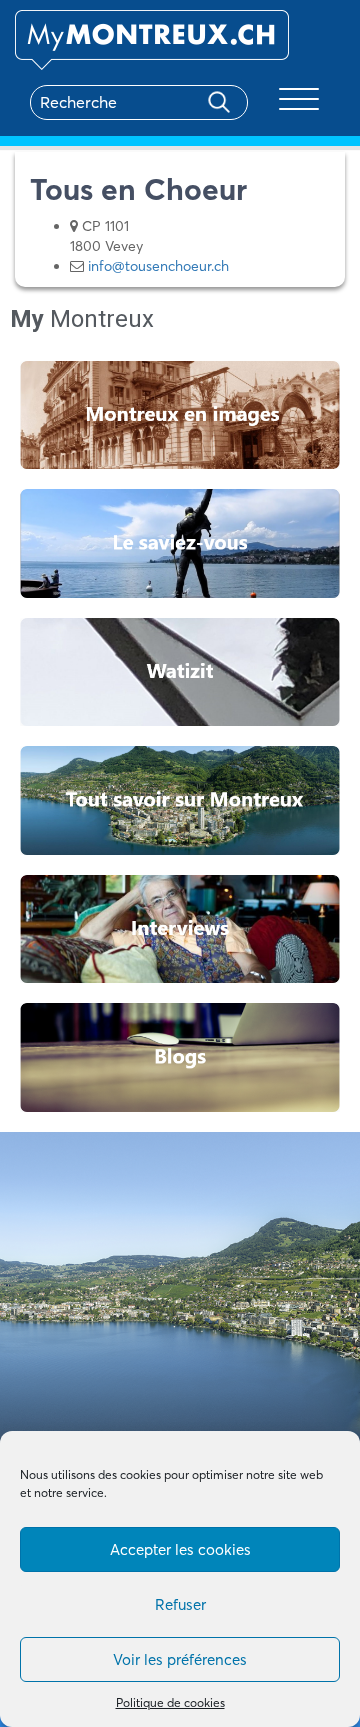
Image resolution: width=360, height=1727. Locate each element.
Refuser (180, 1604)
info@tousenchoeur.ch (158, 266)
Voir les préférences (180, 1659)
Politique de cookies (170, 1702)
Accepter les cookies (180, 1549)
